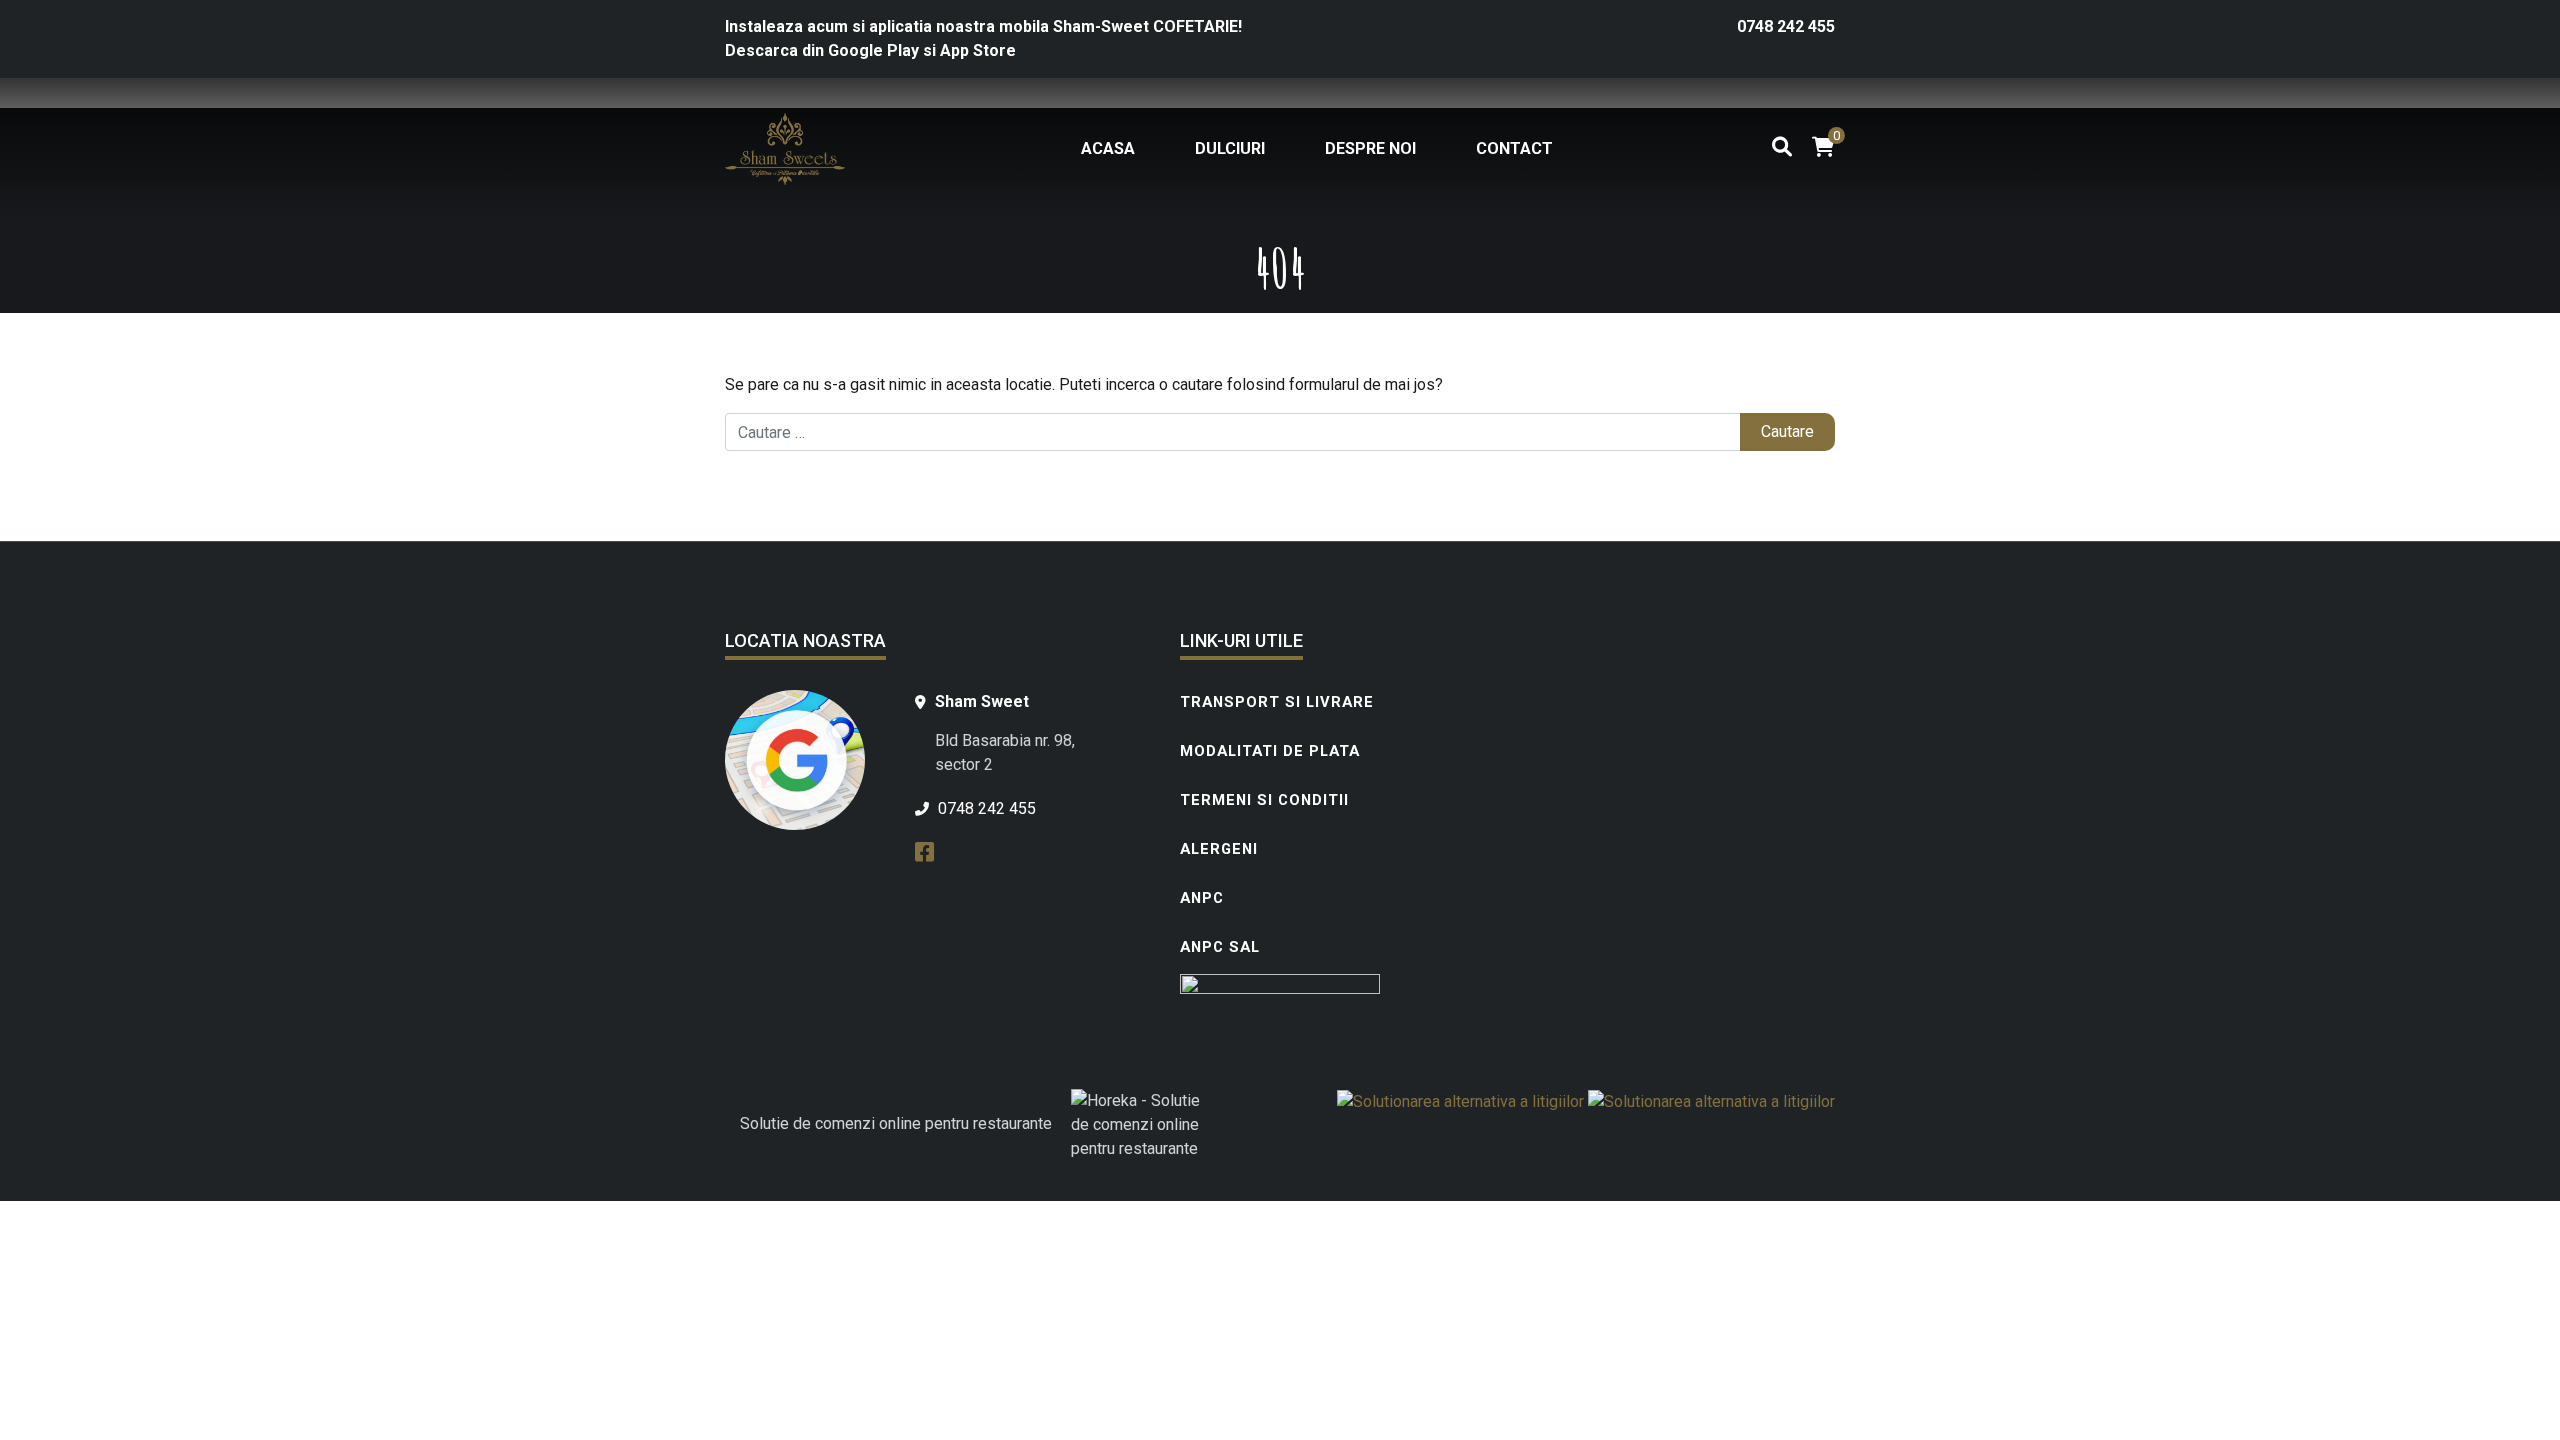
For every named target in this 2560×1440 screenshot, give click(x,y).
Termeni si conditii (1264, 800)
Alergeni (1219, 849)
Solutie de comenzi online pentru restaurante (896, 1123)
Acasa (1108, 148)
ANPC (1202, 898)
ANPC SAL (1220, 947)
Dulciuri (1230, 148)
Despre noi (1370, 148)
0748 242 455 (1786, 26)
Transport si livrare (1277, 702)
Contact (1514, 148)
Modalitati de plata (1270, 751)
